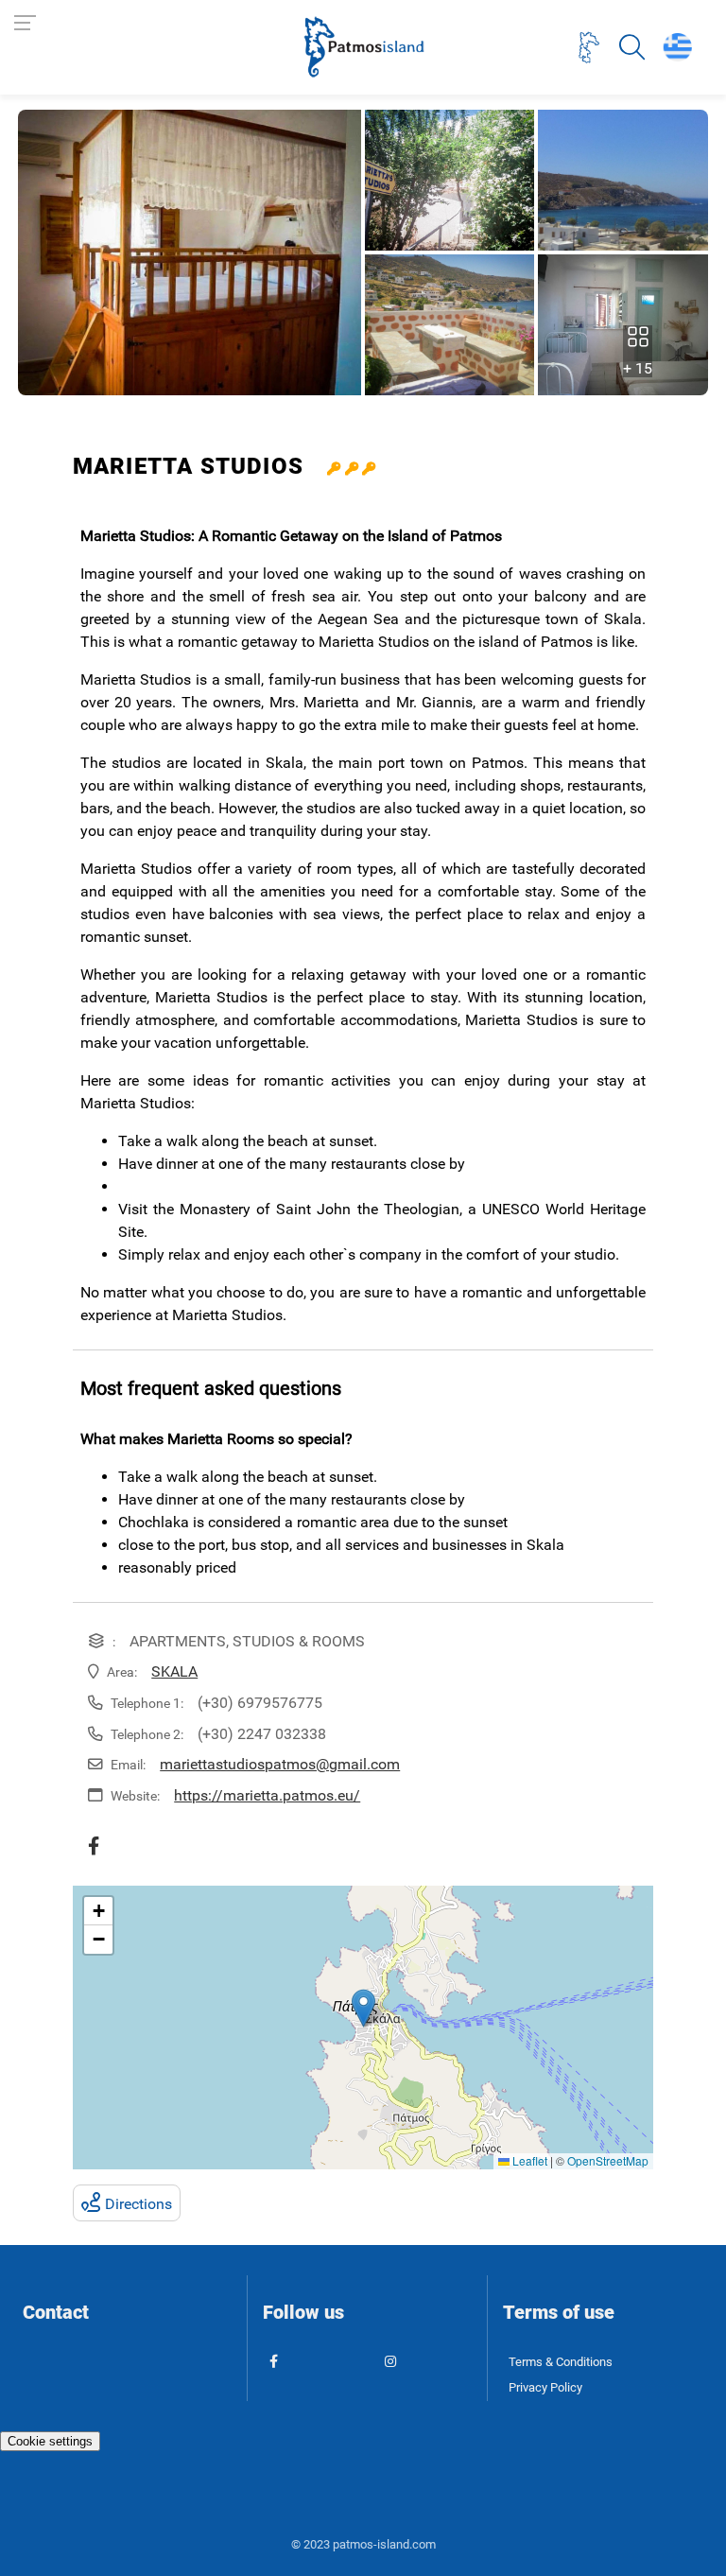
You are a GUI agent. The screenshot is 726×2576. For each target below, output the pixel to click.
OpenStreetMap (608, 2160)
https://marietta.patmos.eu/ (267, 1795)
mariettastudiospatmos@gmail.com (280, 1764)
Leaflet (528, 2160)
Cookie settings (50, 2441)
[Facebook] (98, 1846)
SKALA (174, 1671)
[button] (363, 2008)
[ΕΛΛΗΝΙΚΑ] (677, 47)
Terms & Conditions (561, 2362)
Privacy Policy (545, 2387)
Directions (138, 2204)
